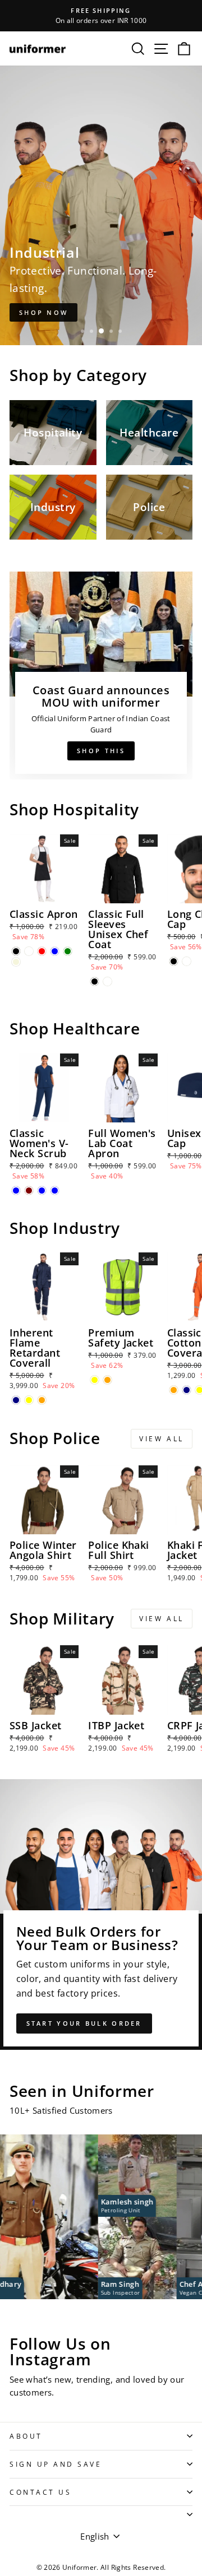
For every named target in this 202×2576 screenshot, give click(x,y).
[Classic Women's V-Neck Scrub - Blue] (16, 1190)
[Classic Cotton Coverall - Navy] (187, 1390)
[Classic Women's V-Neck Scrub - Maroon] (29, 1190)
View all (162, 1439)
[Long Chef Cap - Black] (174, 961)
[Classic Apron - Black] (16, 951)
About (26, 2436)
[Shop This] (101, 676)
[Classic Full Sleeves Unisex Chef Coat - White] (107, 981)
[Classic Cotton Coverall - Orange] (174, 1390)
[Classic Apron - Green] (68, 951)
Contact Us (40, 2492)
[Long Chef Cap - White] (187, 961)
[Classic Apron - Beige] (16, 962)
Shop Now (43, 312)
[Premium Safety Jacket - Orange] (107, 1380)
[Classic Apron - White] (29, 951)
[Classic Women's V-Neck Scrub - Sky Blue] (55, 1190)
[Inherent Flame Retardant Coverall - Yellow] (29, 1400)
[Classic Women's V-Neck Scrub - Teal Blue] (42, 1190)
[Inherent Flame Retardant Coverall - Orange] (42, 1400)
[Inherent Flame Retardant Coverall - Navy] (16, 1400)
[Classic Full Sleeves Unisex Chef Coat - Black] (95, 981)
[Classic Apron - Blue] (55, 951)
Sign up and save (56, 2464)
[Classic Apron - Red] (42, 951)
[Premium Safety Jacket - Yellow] (95, 1380)
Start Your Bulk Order (84, 2023)
